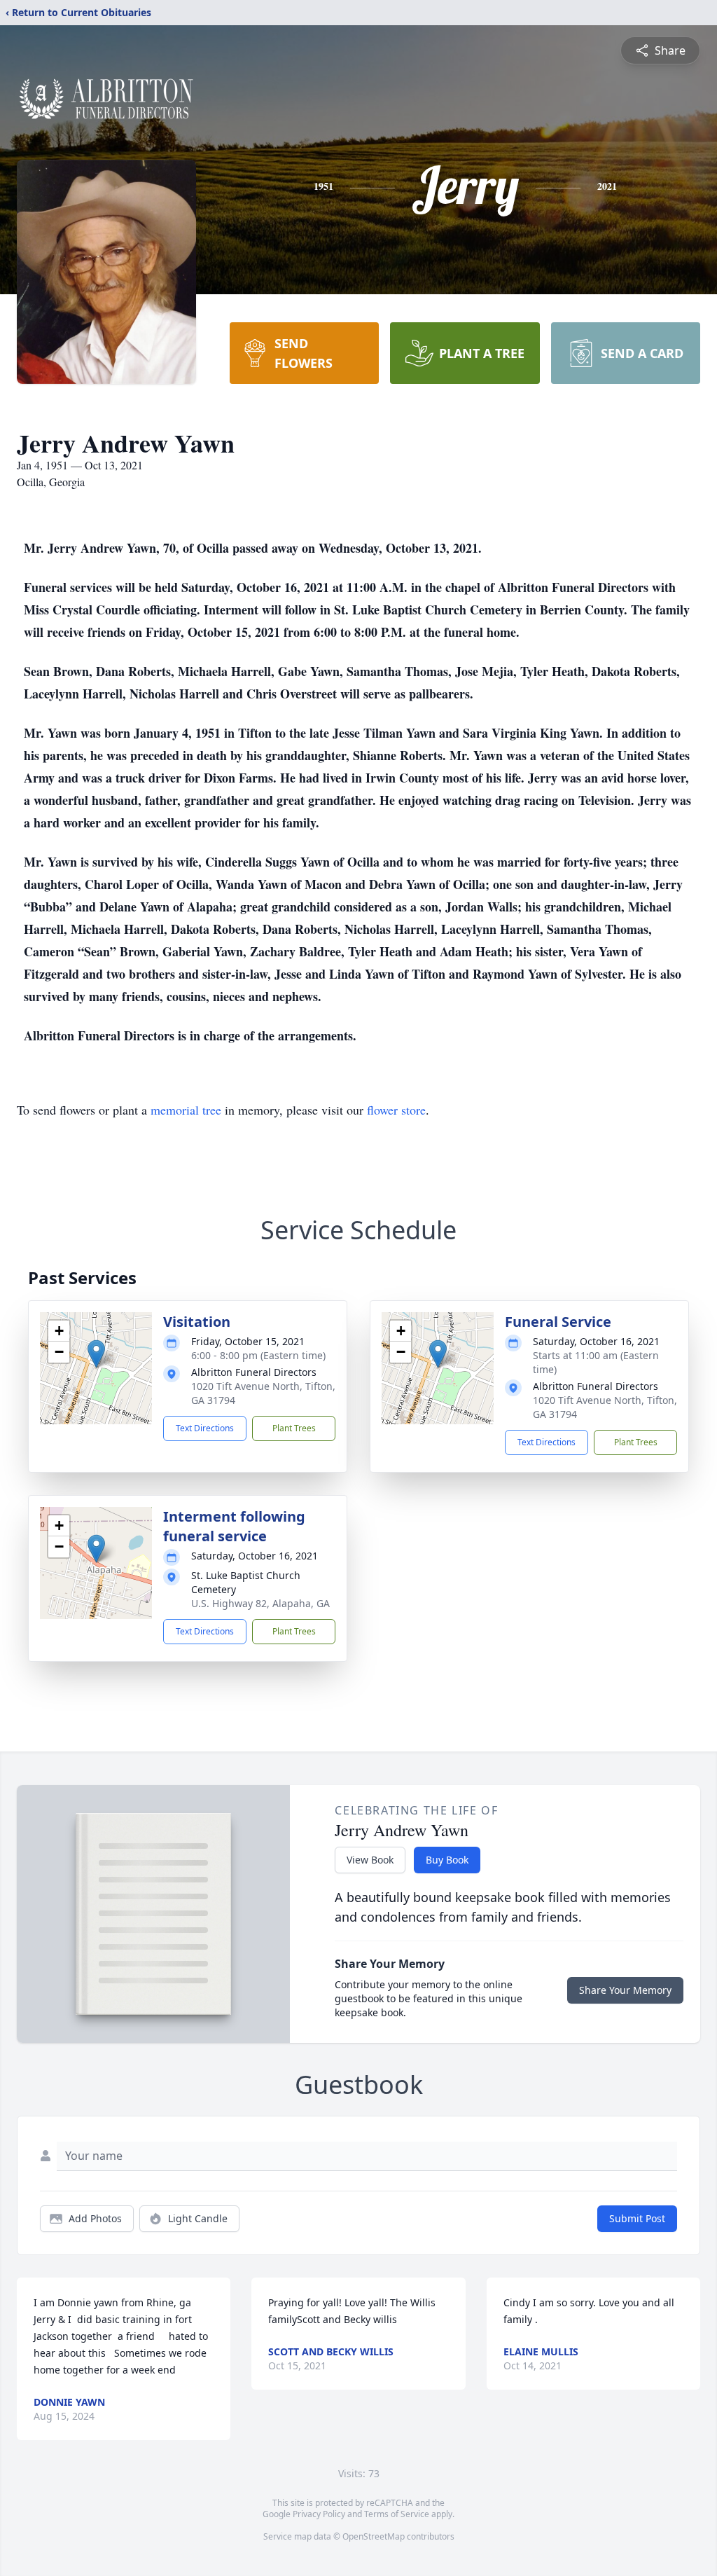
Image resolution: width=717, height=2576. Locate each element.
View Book (370, 1860)
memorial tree (186, 1110)
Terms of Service (397, 2514)
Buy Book (447, 1860)
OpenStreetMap (374, 2536)
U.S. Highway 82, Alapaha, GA (260, 1603)
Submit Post (637, 2218)
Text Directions (205, 1428)
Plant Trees (294, 1428)
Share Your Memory (625, 1990)
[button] (96, 1354)
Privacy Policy (319, 2514)
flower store (396, 1110)
